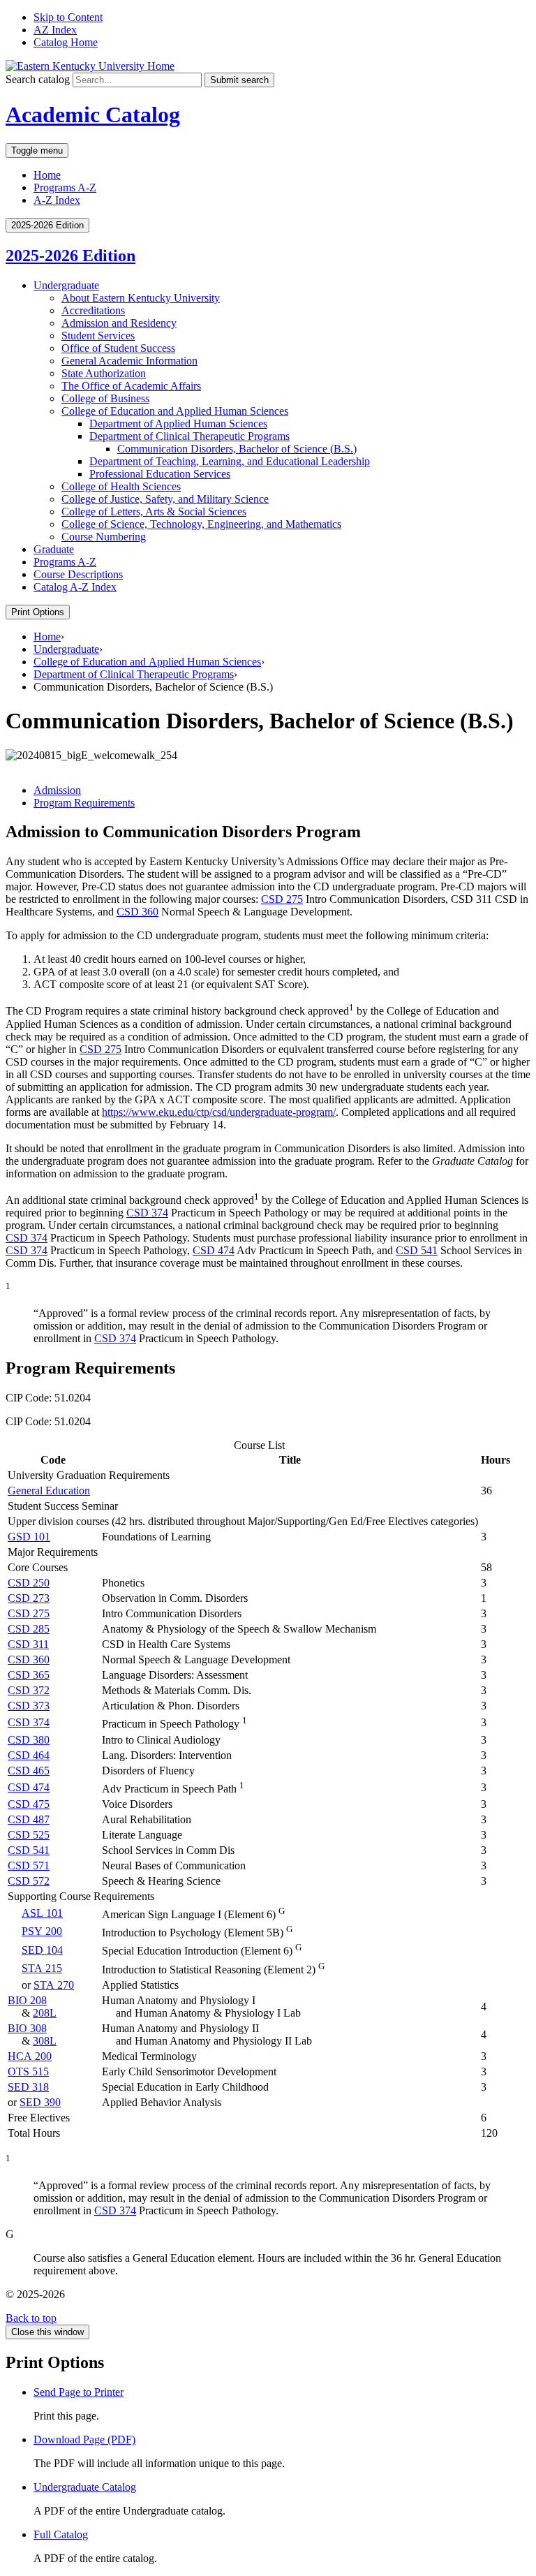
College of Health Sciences (121, 486)
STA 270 (54, 1985)
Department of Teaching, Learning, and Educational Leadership (230, 461)
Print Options (38, 612)
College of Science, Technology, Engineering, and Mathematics (201, 524)
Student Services (98, 336)
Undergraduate (66, 285)
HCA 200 (30, 2056)
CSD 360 (137, 912)
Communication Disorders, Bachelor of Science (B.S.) (237, 449)
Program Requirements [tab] (84, 803)
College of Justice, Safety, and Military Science (165, 499)
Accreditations (93, 310)
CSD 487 (29, 1819)
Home (47, 175)
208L (45, 2013)
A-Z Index (57, 200)
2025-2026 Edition (70, 256)
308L (45, 2041)
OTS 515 (28, 2071)
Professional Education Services (160, 474)
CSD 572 (29, 1881)
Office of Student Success (118, 348)
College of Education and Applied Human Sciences (175, 411)
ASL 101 (42, 1913)
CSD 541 (417, 1250)
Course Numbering (104, 537)
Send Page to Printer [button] (79, 2392)
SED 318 (28, 2087)
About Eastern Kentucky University (141, 298)
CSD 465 (29, 1771)
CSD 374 (147, 1213)
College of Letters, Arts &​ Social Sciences (154, 511)
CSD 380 (29, 1740)
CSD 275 (282, 899)
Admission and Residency (119, 323)
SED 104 (42, 1950)
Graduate (54, 549)
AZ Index (55, 30)
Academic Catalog (93, 115)
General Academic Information (129, 361)
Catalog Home (66, 42)
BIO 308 (27, 2028)
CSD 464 (29, 1755)
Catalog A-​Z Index (75, 587)
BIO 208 (27, 2000)
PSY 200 (42, 1931)
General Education (49, 1491)
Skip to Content (68, 17)
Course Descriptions (78, 574)
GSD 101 (29, 1537)
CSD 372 (29, 1690)
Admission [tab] (57, 790)
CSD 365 (29, 1675)
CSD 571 (29, 1865)
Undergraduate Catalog (85, 2487)
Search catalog (38, 79)
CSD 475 (29, 1804)
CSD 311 (28, 1644)
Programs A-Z (65, 187)
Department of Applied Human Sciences (178, 424)
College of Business (105, 398)
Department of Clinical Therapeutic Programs (189, 436)
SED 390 (40, 2102)
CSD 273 (29, 1598)
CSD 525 (29, 1835)
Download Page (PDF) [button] (84, 2439)
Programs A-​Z (65, 562)
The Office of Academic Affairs (131, 386)
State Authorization (104, 373)
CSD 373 (29, 1706)
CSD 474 (214, 1250)
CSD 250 (29, 1583)
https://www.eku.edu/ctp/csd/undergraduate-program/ (219, 1112)
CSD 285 (29, 1629)
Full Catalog (61, 2534)
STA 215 (42, 1968)
